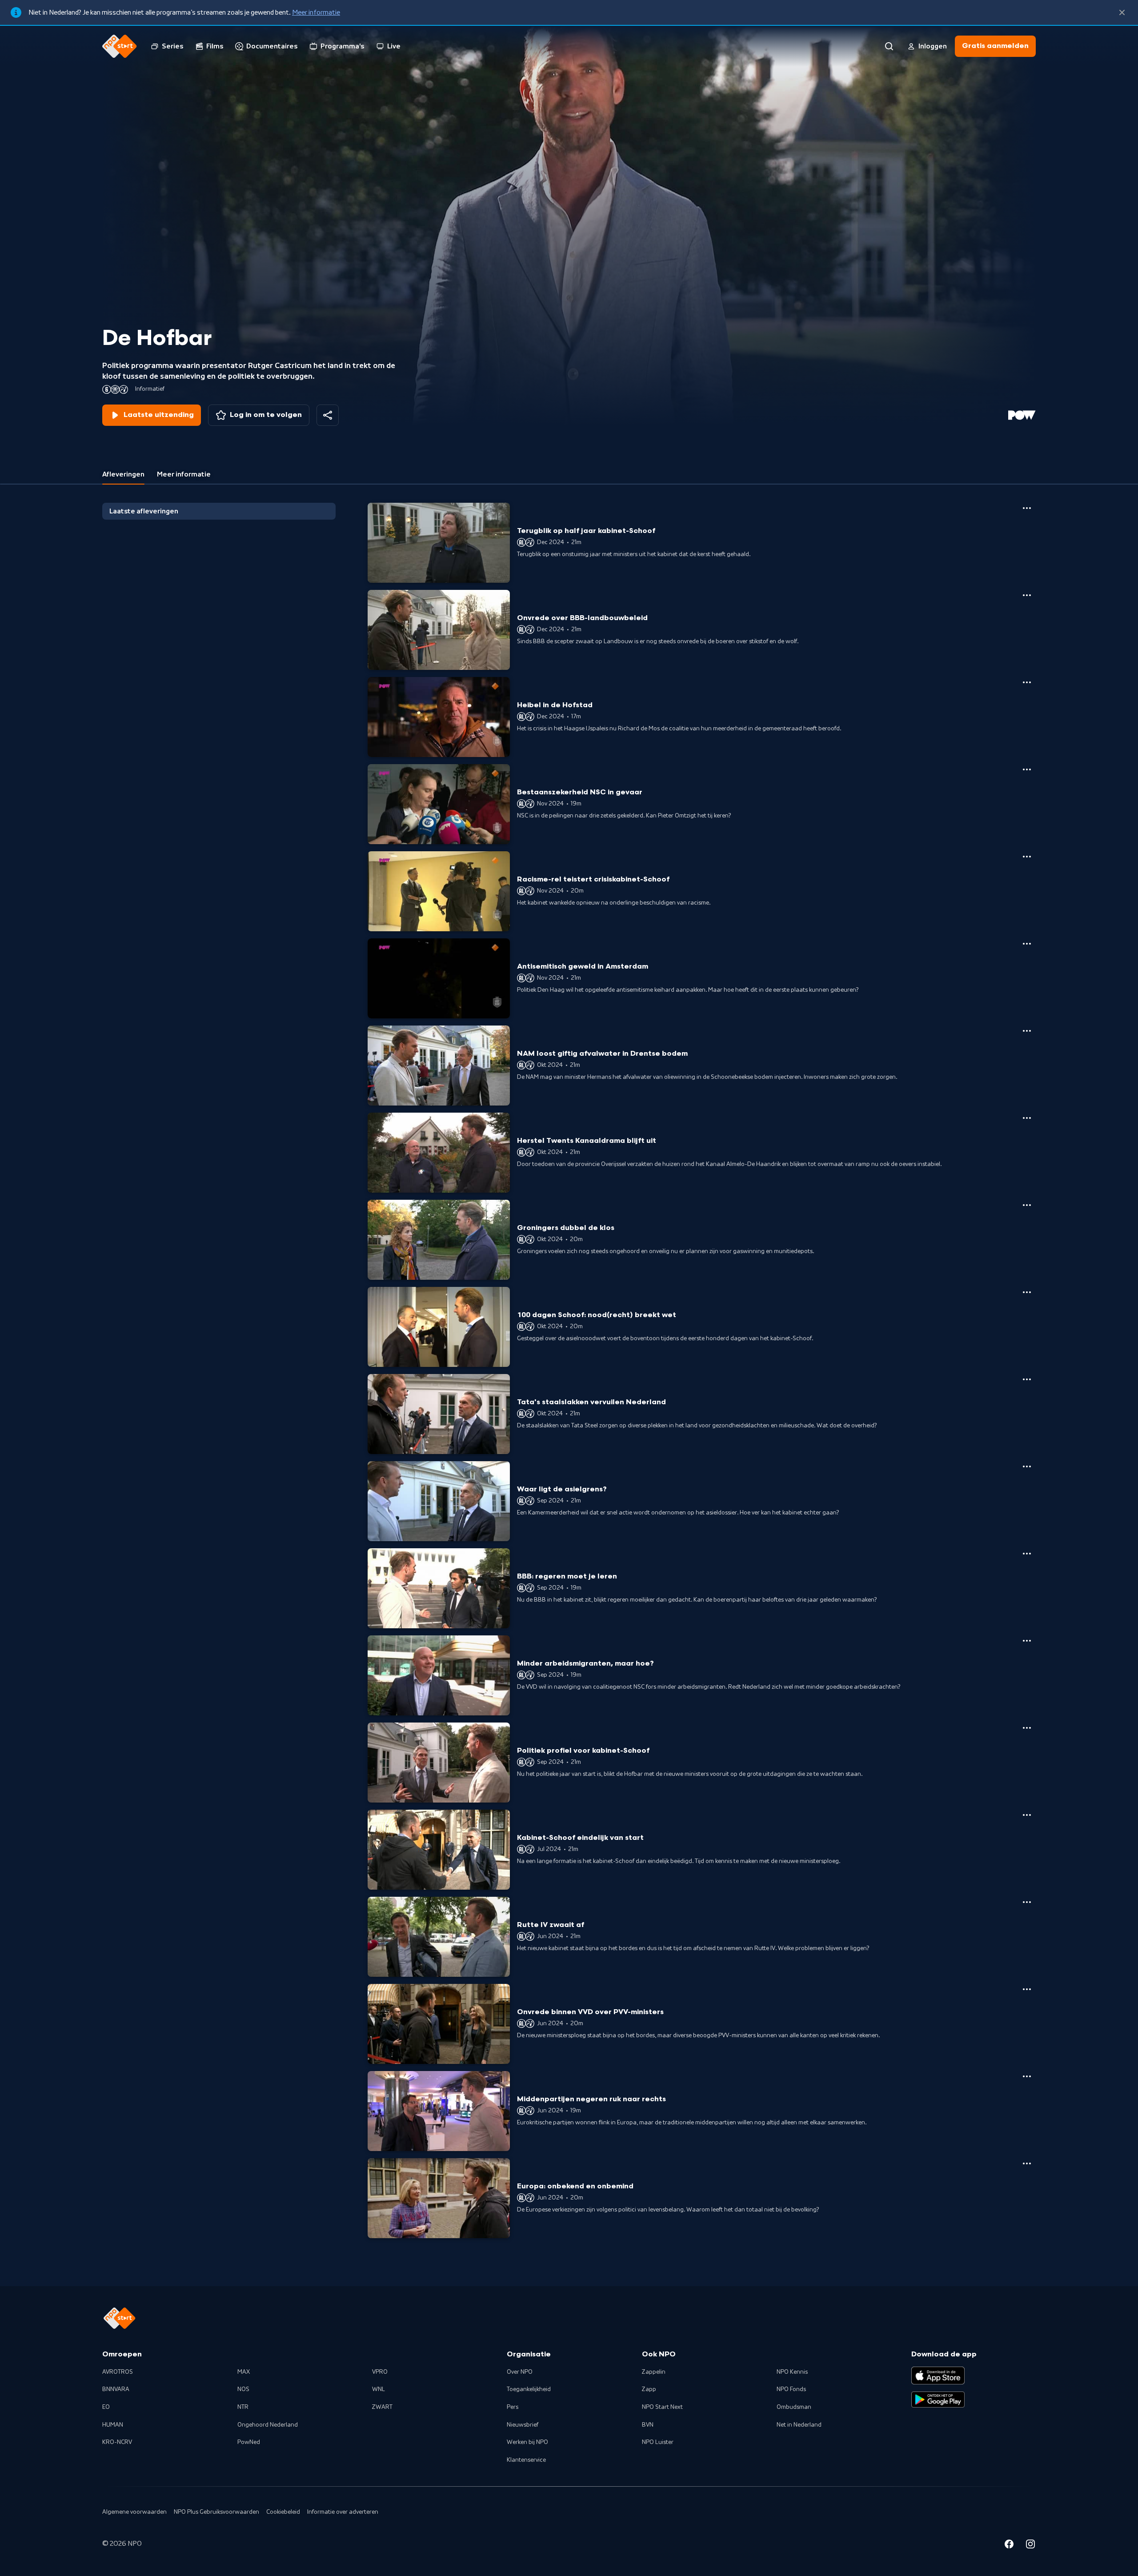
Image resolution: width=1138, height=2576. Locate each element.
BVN (648, 2425)
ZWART (382, 2407)
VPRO (380, 2372)
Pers (513, 2407)
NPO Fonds (791, 2389)
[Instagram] (1030, 2545)
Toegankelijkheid (529, 2389)
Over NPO (520, 2372)
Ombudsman (794, 2407)
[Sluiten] (1122, 12)
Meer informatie (316, 12)
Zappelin (654, 2372)
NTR (243, 2407)
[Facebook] (1009, 2545)
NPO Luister (658, 2442)
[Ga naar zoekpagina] (889, 46)
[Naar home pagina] (120, 46)
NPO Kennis (792, 2372)
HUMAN (113, 2425)
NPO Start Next (662, 2407)
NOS (243, 2389)
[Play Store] (938, 2400)
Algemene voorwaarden (134, 2512)
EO (106, 2407)
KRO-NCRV (117, 2442)
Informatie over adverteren (343, 2512)
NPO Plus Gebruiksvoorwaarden (216, 2512)
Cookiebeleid (283, 2512)
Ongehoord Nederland (268, 2425)
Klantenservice (526, 2460)
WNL (379, 2389)
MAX (244, 2372)
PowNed (249, 2442)
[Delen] (328, 415)
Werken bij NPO (527, 2442)
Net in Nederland (799, 2425)
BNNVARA (116, 2389)
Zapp (649, 2389)
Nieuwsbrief (523, 2425)
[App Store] (938, 2376)
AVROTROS (118, 2372)
